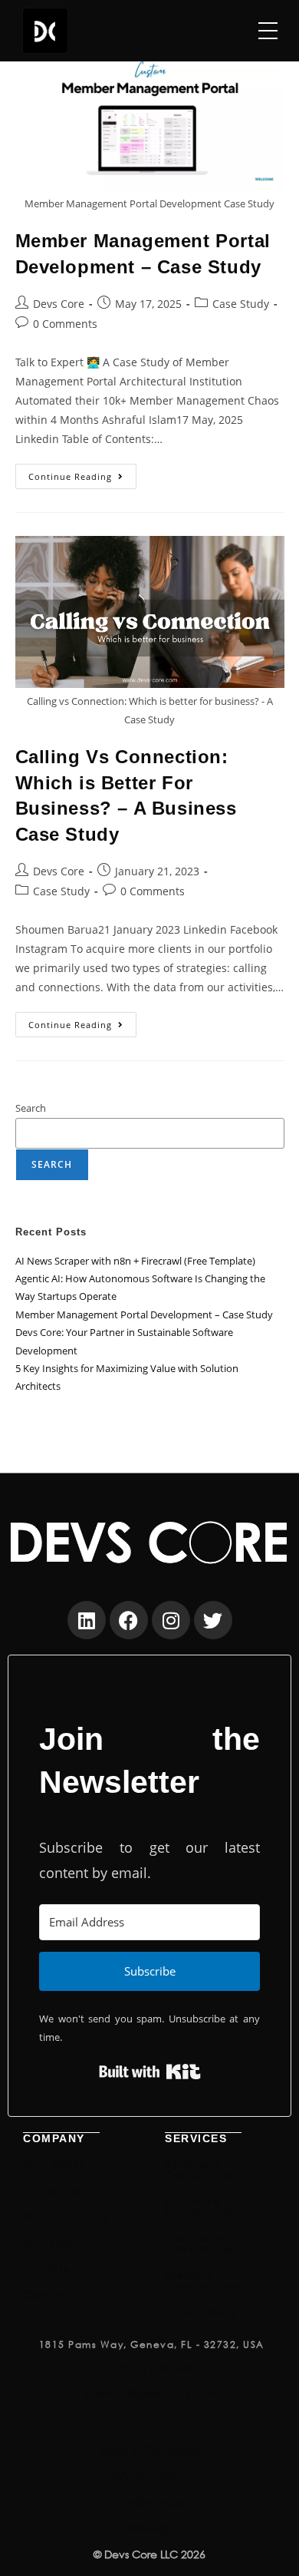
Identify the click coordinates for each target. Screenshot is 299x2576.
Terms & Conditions (150, 2450)
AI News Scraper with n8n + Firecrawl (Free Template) (135, 1261)
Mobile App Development (207, 2243)
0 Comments (65, 324)
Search (31, 1108)
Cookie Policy (149, 2502)
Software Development (207, 2206)
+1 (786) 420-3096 (152, 2369)
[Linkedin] (87, 1620)
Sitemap (150, 2528)
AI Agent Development (207, 2169)
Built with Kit (150, 2072)
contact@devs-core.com (151, 2394)
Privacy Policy (149, 2476)
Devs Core (59, 304)
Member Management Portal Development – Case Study (144, 1314)
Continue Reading (82, 473)
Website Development (207, 2280)
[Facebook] (129, 1620)
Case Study (241, 304)
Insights (46, 2268)
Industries (53, 2190)
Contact (49, 2295)
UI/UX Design (204, 2311)
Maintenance (66, 2216)
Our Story (52, 2242)
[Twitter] (213, 1620)
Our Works (54, 2164)
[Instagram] (171, 1620)
